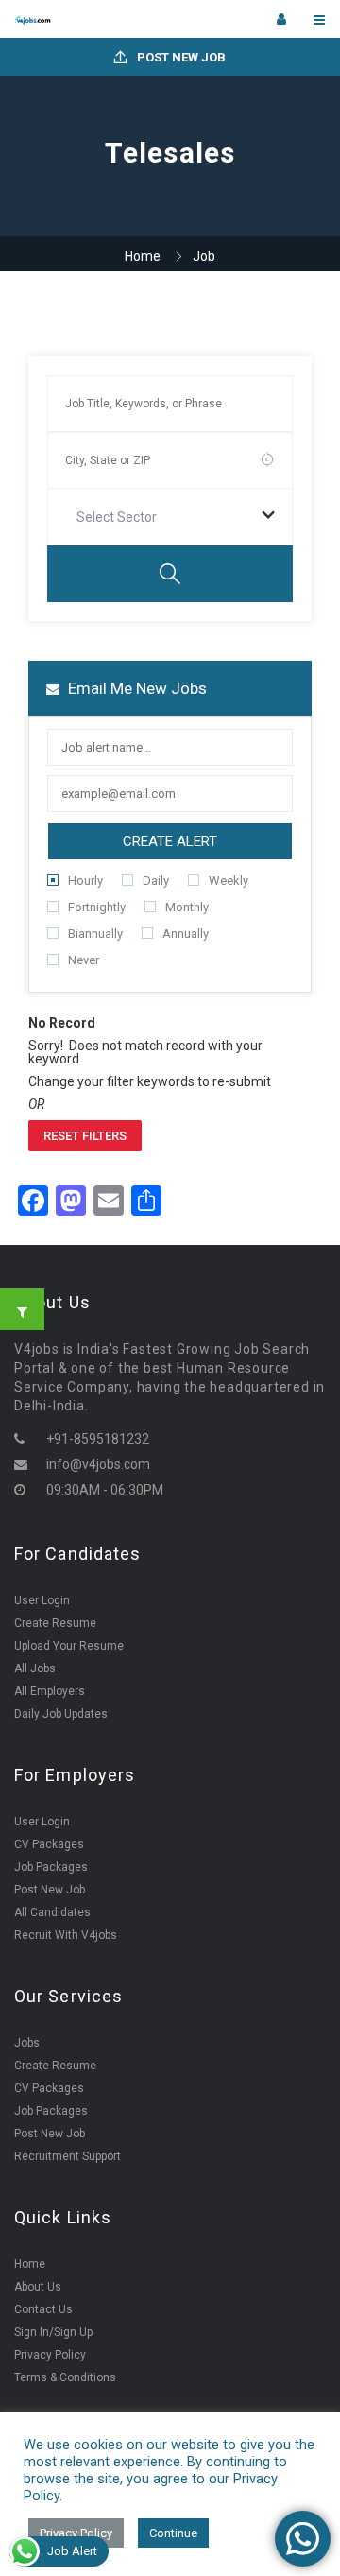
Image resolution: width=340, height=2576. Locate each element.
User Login (42, 1600)
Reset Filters (85, 1136)
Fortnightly (97, 907)
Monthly (187, 907)
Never (84, 960)
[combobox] (170, 517)
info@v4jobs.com (98, 1464)
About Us (38, 2287)
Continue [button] (173, 2533)
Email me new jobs (136, 688)
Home (143, 256)
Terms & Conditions (65, 2377)
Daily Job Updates (61, 1714)
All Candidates (52, 1912)
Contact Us (43, 2309)
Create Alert (170, 841)
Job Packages (51, 1867)
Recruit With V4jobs (66, 1935)
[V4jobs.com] (92, 19)
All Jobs (35, 1668)
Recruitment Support (68, 2156)
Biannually (95, 934)
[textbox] (120, 517)
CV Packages (49, 1844)
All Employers (50, 1691)
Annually (186, 934)
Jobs (27, 2043)
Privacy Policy (50, 2355)
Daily (156, 881)
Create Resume (55, 1623)
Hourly (85, 881)
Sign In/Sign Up (53, 2332)
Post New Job (180, 57)
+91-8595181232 (98, 1439)
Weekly (229, 881)
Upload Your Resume (69, 1646)
